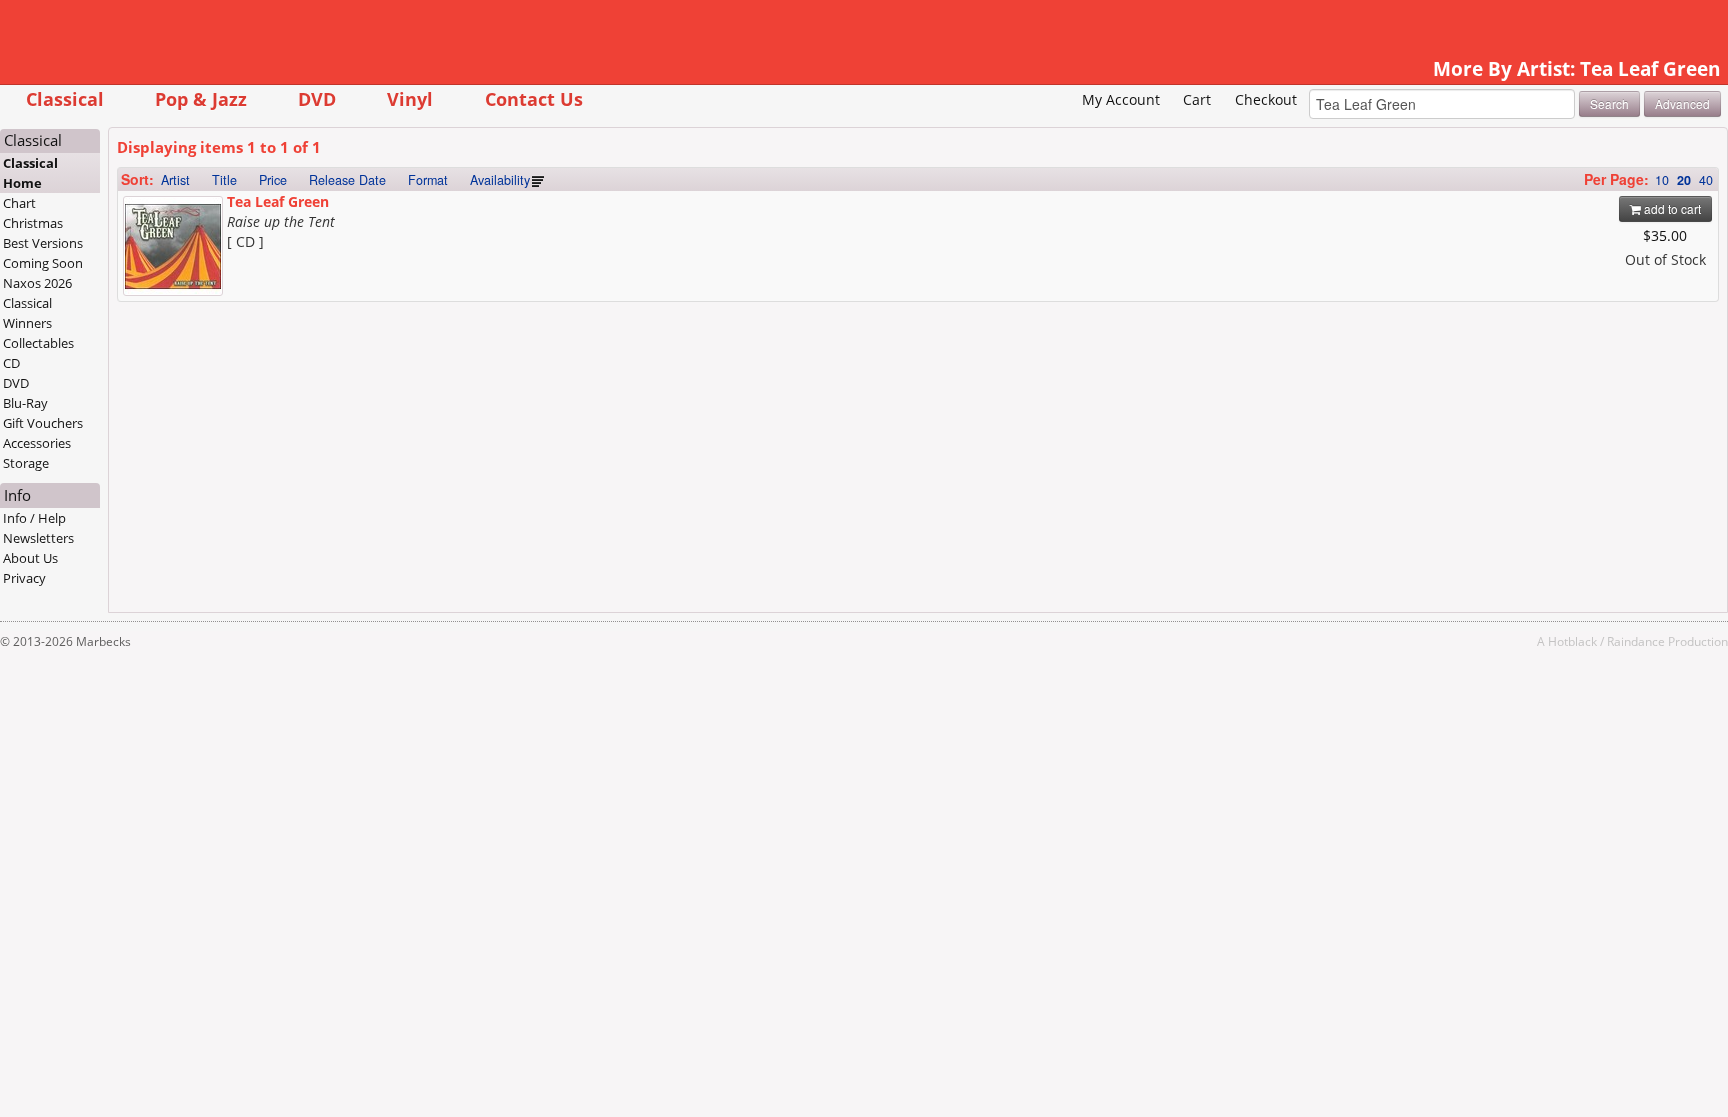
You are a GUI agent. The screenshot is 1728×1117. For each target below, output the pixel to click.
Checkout (1266, 99)
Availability (500, 180)
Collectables (38, 343)
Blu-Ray (25, 403)
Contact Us (534, 98)
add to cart (1671, 208)
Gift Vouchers (43, 423)
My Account (1121, 99)
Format (428, 180)
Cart (1197, 99)
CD (11, 363)
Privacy (24, 578)
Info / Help (34, 518)
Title (224, 180)
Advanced (1682, 103)
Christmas (33, 223)
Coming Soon (43, 263)
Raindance (1636, 641)
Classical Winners (27, 313)
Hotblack (1572, 641)
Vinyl (410, 98)
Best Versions (43, 243)
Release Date (347, 180)
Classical (65, 98)
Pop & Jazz (201, 98)
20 (1684, 180)
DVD (317, 98)
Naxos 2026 (37, 283)
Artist (175, 180)
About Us (30, 558)
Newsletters (38, 538)
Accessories (37, 443)
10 (1662, 180)
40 (1706, 180)
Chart (19, 203)
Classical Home (30, 173)
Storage (26, 463)
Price (273, 180)
